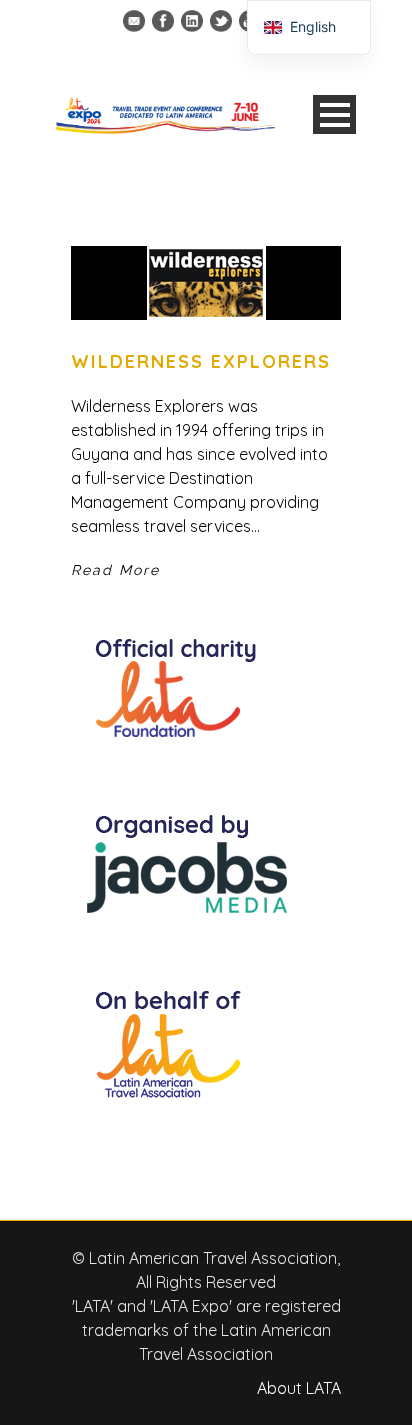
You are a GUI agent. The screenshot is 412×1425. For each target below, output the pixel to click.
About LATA (299, 1388)
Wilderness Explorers (201, 361)
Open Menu (334, 114)
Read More (115, 570)
